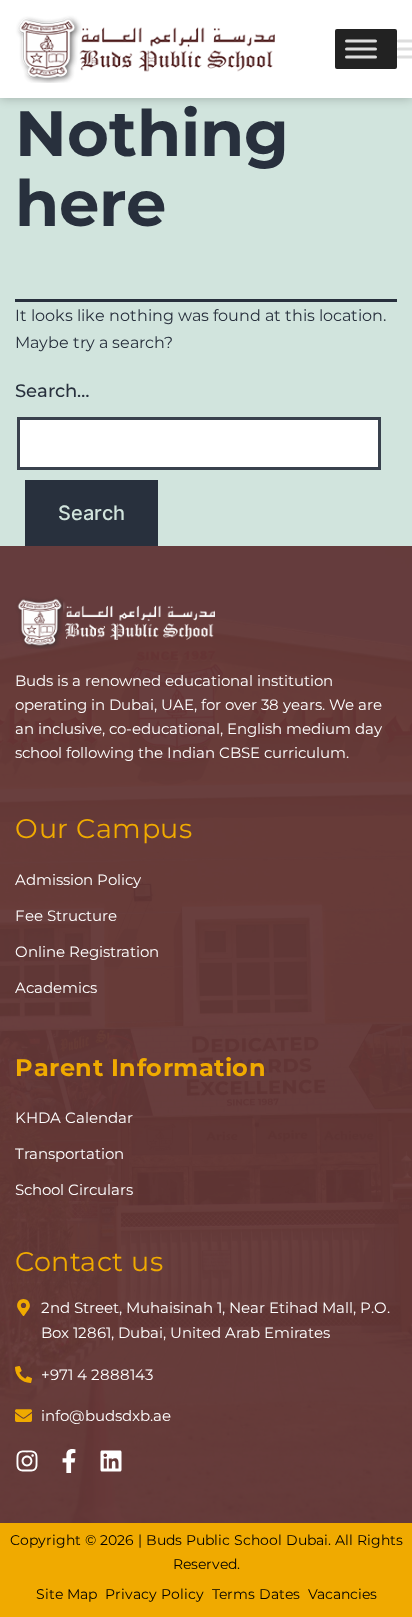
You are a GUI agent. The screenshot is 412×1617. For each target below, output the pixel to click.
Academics (56, 987)
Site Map (66, 1594)
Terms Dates (256, 1594)
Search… (52, 391)
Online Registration (87, 951)
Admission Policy (78, 879)
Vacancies (342, 1594)
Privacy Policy (154, 1594)
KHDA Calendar (74, 1117)
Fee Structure (66, 915)
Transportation (69, 1153)
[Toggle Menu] (361, 48)
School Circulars (74, 1189)
